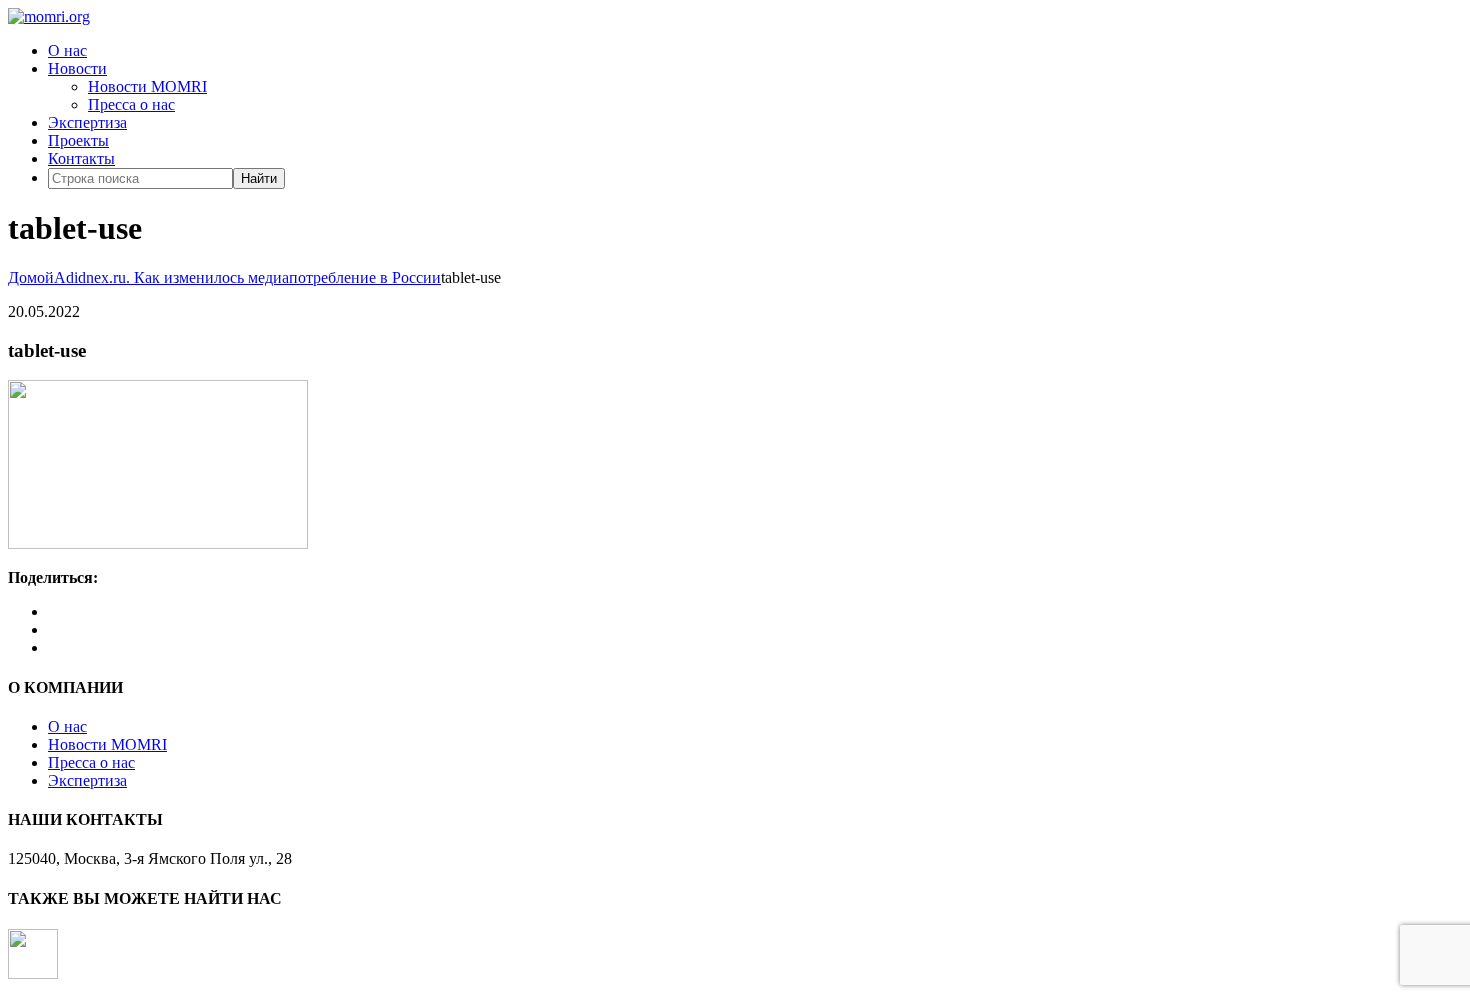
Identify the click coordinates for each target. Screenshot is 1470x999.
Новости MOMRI (147, 86)
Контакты (81, 158)
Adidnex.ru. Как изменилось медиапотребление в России (247, 277)
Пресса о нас (131, 104)
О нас (67, 50)
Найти (259, 178)
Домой (31, 277)
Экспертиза (87, 122)
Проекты (78, 140)
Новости (77, 68)
